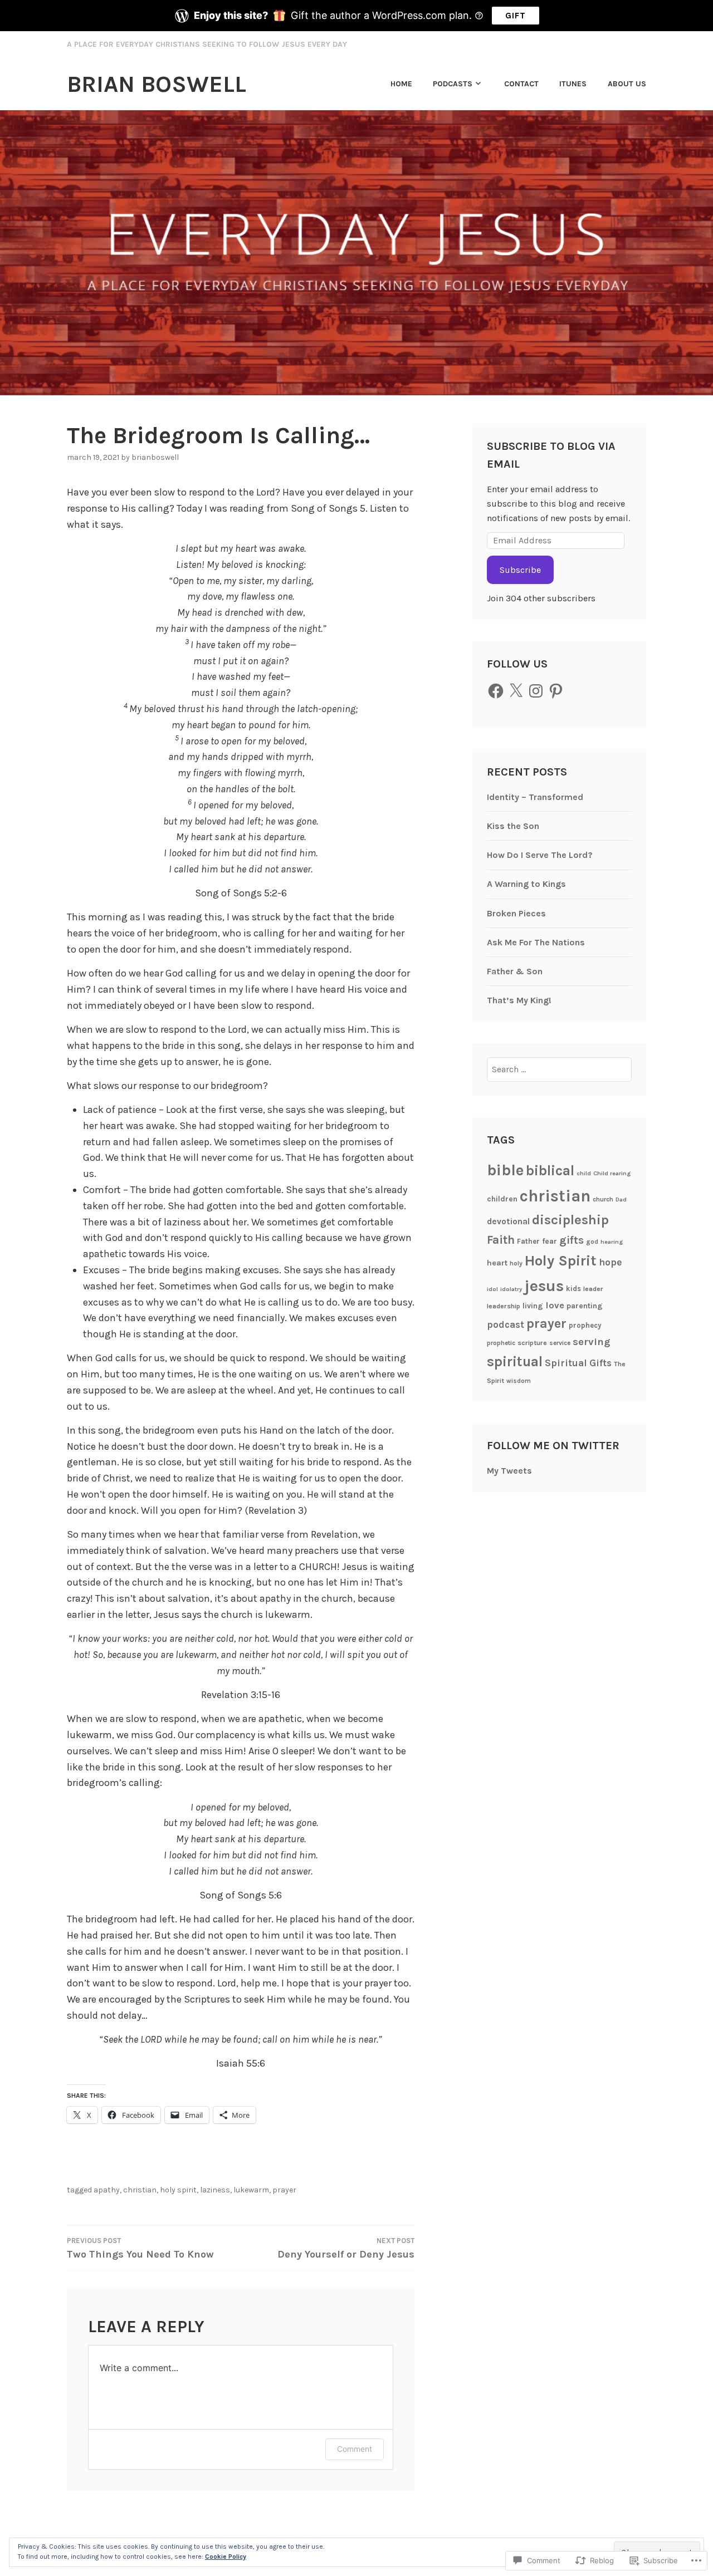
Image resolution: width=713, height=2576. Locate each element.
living (533, 1306)
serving (592, 1342)
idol (492, 1289)
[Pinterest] (556, 691)
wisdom (519, 1381)
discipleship (570, 1220)
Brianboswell (155, 457)
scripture (532, 1343)
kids (573, 1289)
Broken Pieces (516, 913)
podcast (506, 1325)
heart (497, 1263)
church (603, 1199)
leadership (504, 1306)
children (502, 1199)
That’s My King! (519, 1000)
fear (550, 1241)
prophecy (585, 1325)
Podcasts (453, 84)
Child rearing (612, 1173)
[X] (516, 691)
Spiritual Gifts (578, 1363)
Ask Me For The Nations (536, 942)
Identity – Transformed (535, 797)
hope (611, 1262)
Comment (355, 2449)
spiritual (515, 1361)
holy (516, 1263)
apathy (107, 2190)
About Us (627, 84)
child (584, 1173)
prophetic (501, 1343)
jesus (544, 1286)
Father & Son (515, 971)
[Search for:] (560, 1069)
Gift (516, 15)
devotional (508, 1221)
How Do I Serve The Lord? (540, 855)
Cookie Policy (226, 2557)
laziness (215, 2190)
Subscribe (520, 570)
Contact (521, 84)
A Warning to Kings (526, 884)
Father (528, 1241)
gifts (572, 1240)
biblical (550, 1171)
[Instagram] (536, 691)
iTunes (573, 84)
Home (401, 84)
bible (505, 1170)
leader (593, 1289)
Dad (621, 1199)
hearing (612, 1242)
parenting (585, 1306)
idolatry (511, 1289)
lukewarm (251, 2190)
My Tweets (509, 1471)
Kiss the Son (513, 826)
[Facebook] (496, 691)
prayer (284, 2190)
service (560, 1343)
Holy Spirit (178, 2190)
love (555, 1305)
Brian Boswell (157, 84)
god (592, 1242)
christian (140, 2190)
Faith (501, 1240)
